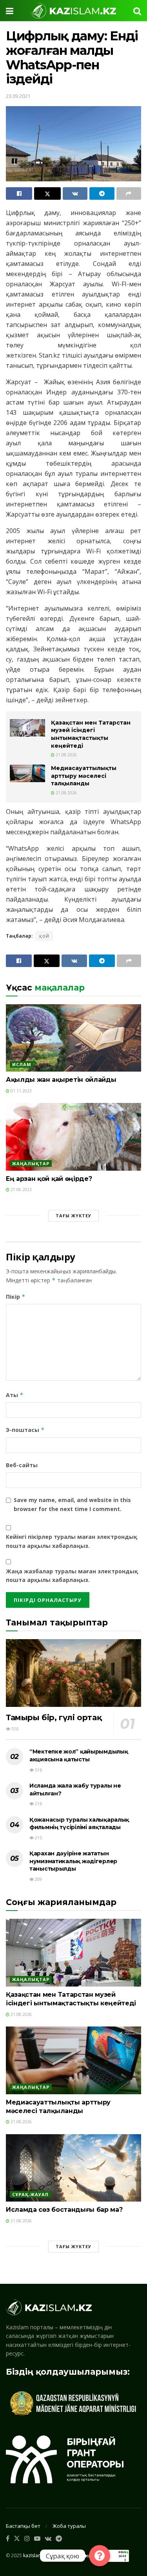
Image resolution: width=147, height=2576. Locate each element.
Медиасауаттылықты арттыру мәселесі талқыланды (84, 776)
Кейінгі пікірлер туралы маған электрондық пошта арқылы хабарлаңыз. (72, 1541)
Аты (15, 1395)
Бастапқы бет (23, 2526)
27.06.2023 (21, 1189)
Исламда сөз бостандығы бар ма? (64, 2210)
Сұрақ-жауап (30, 2194)
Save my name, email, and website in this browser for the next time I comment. (72, 1504)
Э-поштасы (25, 1430)
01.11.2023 (21, 1091)
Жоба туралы (69, 2526)
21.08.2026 (66, 755)
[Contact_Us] (100, 2556)
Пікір (16, 1297)
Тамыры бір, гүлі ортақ (54, 1717)
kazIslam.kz (36, 2555)
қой (44, 936)
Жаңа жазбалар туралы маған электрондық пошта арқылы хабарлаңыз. (72, 1575)
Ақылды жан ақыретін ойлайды (61, 1080)
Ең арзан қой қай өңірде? (49, 1179)
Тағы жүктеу (73, 1216)
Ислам (22, 1064)
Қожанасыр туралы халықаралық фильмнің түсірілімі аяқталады (79, 1824)
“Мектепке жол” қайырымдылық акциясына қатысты (79, 1755)
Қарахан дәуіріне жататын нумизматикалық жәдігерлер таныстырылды (73, 1861)
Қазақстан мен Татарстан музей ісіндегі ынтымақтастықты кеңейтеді (91, 734)
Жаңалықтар (31, 1163)
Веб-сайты (22, 1465)
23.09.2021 (18, 96)
